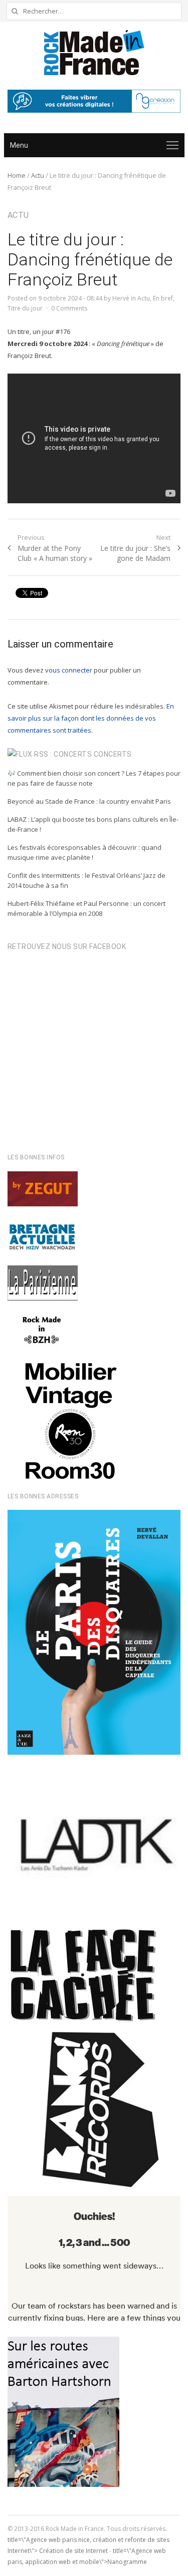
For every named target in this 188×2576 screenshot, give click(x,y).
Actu (38, 175)
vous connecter (69, 670)
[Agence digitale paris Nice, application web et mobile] (94, 101)
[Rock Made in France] (94, 53)
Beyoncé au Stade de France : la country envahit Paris (89, 801)
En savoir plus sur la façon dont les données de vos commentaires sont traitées (91, 718)
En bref (163, 298)
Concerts (113, 754)
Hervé (121, 298)
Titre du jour (25, 308)
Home (17, 175)
